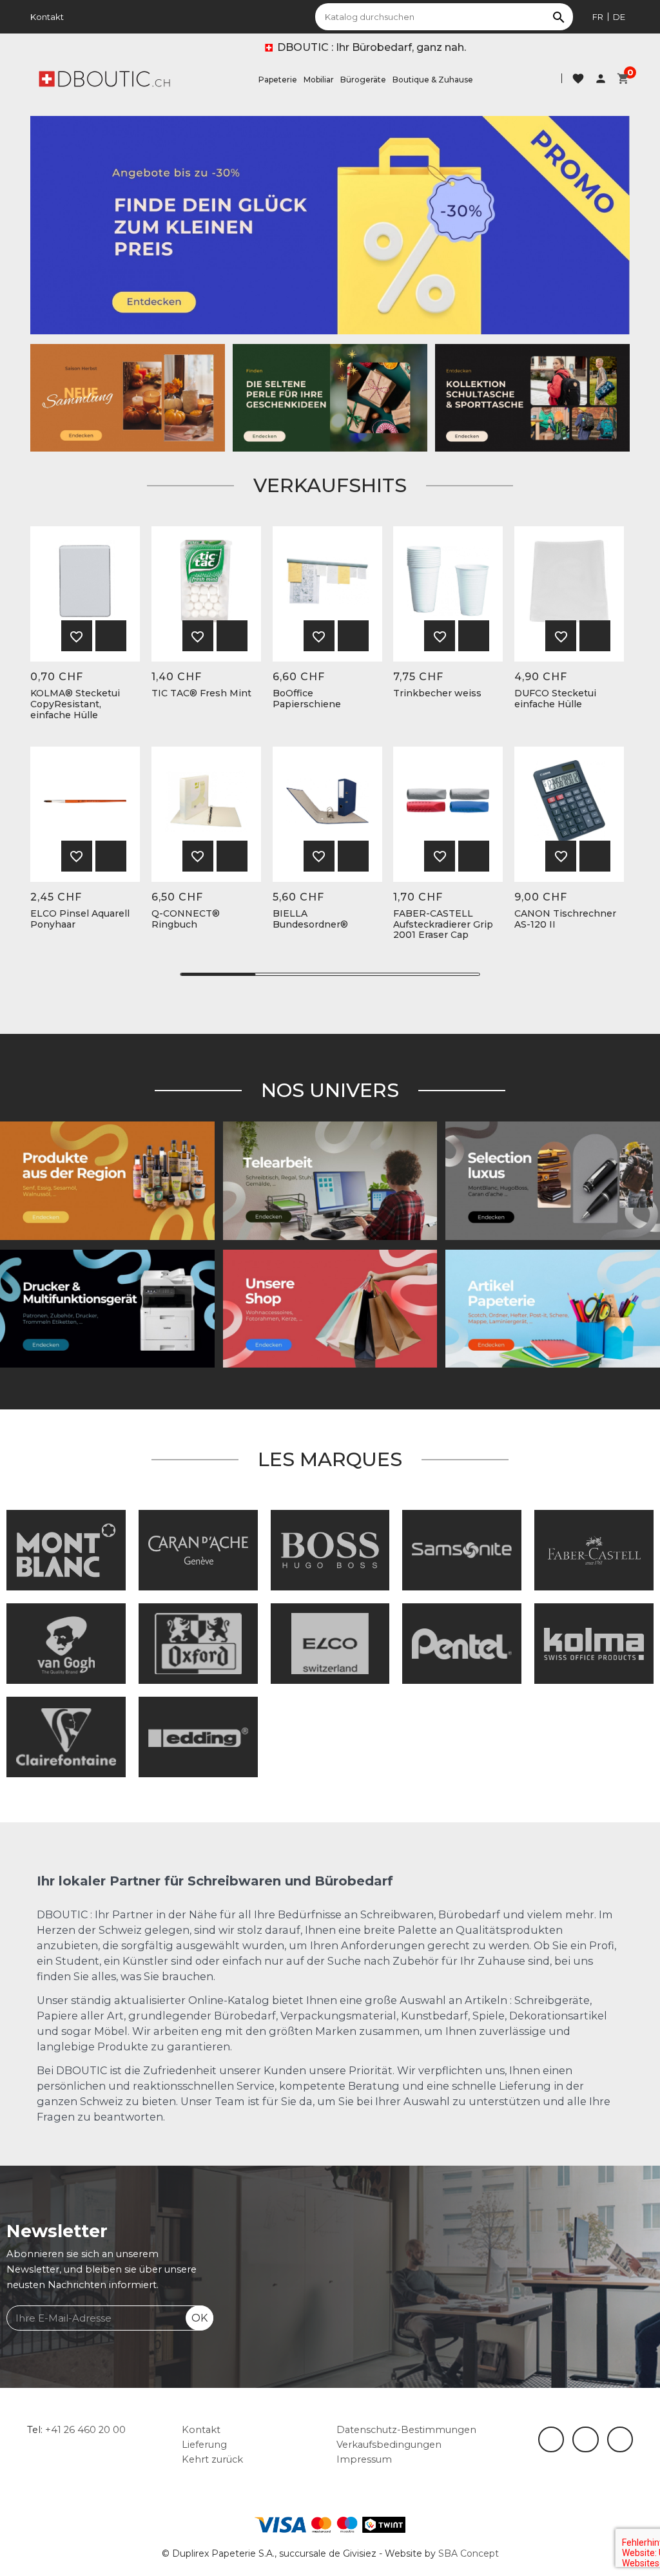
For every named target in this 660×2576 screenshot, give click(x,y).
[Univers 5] (553, 1308)
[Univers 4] (107, 1180)
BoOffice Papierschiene (307, 699)
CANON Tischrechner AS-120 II (565, 919)
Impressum (364, 2459)
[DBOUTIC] (104, 78)
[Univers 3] (330, 1308)
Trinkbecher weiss (437, 693)
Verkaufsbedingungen (389, 2445)
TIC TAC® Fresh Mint (201, 693)
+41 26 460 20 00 (85, 2430)
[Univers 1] (553, 1180)
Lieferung (204, 2445)
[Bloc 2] (532, 397)
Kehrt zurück (212, 2459)
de (619, 17)
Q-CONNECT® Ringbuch (186, 919)
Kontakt (47, 17)
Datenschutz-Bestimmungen (406, 2430)
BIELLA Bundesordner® (310, 919)
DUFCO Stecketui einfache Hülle (555, 699)
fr (598, 17)
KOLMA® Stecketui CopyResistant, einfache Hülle (75, 704)
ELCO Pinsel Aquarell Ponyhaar (80, 919)
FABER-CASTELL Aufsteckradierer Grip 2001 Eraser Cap (443, 924)
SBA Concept (469, 2553)
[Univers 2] (330, 1180)
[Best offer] (330, 397)
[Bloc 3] (128, 397)
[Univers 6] (107, 1308)
